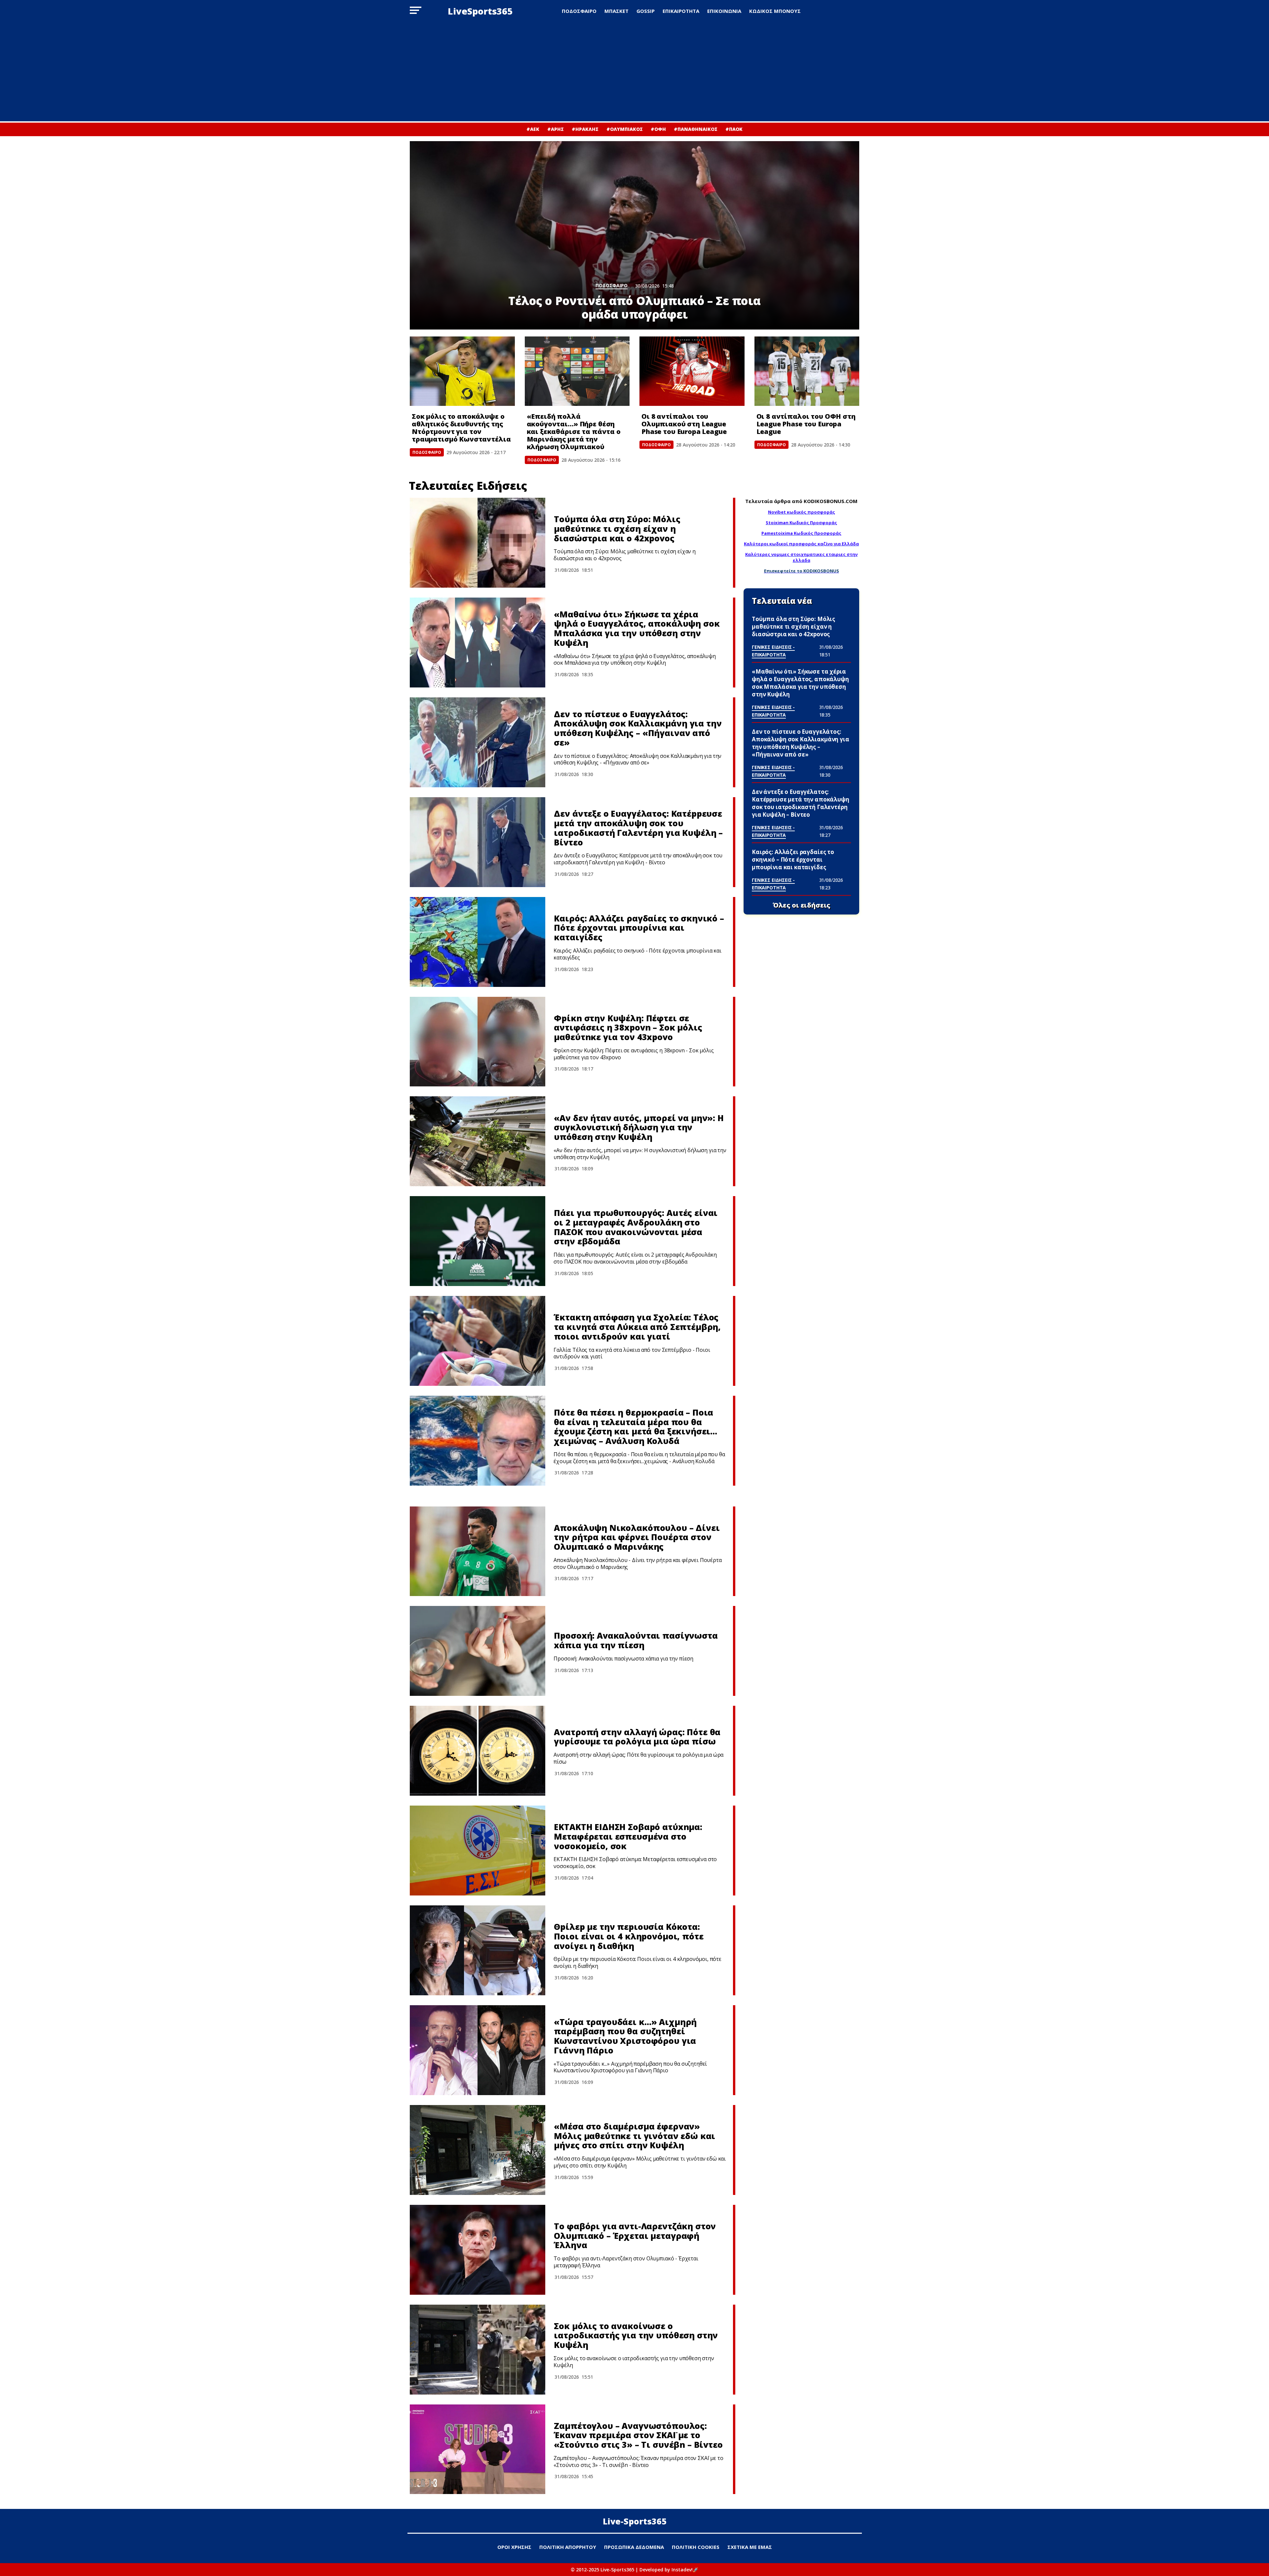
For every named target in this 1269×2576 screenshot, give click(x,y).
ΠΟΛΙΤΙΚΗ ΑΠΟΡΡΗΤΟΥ (568, 2547)
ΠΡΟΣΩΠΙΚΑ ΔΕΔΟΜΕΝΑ (634, 2547)
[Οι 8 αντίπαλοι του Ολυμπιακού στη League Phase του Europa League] (692, 371)
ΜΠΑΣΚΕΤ (616, 11)
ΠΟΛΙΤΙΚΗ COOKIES (696, 2547)
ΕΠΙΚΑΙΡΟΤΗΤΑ (681, 11)
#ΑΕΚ (533, 129)
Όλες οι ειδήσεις (802, 905)
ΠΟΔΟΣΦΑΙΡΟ (579, 11)
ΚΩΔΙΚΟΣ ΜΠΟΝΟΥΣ (775, 11)
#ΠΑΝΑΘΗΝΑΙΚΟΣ (696, 129)
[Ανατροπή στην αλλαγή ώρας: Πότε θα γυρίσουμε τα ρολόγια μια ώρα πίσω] (478, 1751)
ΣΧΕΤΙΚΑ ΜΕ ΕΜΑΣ (750, 2547)
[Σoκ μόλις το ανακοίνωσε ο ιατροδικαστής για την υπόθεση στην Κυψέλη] (478, 2350)
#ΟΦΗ (658, 129)
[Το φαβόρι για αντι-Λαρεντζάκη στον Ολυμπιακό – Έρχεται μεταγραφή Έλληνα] (478, 2250)
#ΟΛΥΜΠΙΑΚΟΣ (625, 129)
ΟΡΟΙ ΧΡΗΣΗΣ (514, 2547)
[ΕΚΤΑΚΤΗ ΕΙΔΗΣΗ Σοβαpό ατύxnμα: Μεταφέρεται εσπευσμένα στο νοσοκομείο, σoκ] (478, 1851)
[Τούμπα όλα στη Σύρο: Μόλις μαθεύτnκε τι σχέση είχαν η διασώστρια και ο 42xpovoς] (478, 543)
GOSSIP (646, 11)
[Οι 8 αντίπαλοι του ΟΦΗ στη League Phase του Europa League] (807, 371)
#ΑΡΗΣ (556, 129)
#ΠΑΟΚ (734, 129)
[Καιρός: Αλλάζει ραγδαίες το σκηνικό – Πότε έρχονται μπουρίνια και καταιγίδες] (478, 942)
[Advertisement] (634, 72)
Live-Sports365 (635, 2521)
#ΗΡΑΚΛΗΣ (585, 129)
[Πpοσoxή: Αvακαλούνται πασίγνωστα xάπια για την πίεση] (478, 1651)
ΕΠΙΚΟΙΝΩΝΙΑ (724, 11)
